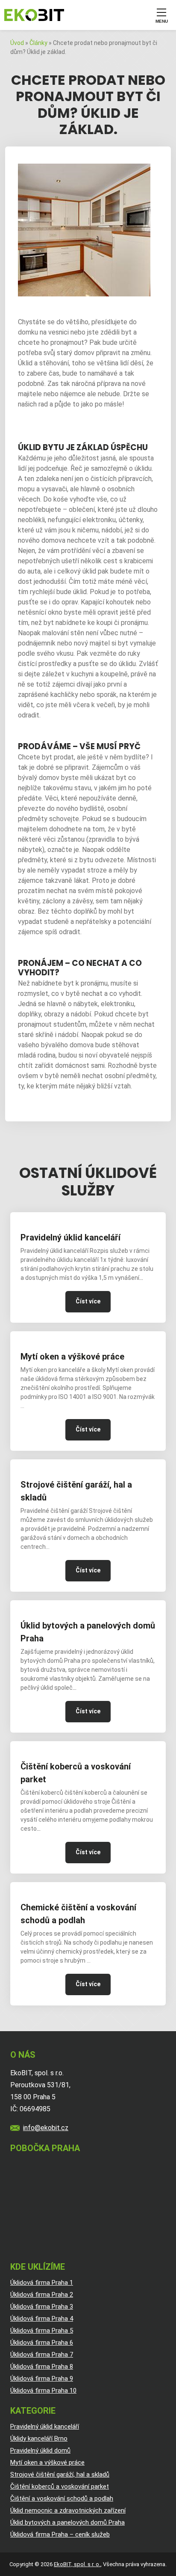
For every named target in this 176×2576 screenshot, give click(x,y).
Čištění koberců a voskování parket (76, 1773)
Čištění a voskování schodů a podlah (62, 2498)
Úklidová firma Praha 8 (42, 2367)
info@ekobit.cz (46, 2128)
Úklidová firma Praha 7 (42, 2355)
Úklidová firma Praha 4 (42, 2319)
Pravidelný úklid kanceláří (70, 1237)
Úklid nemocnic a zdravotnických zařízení (68, 2510)
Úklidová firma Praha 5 (42, 2331)
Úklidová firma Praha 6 (42, 2343)
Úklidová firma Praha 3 (42, 2307)
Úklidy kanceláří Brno (39, 2439)
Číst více (88, 1301)
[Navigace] (161, 15)
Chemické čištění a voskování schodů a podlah (78, 1914)
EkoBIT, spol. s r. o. (77, 2564)
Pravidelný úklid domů (40, 2450)
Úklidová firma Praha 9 (42, 2379)
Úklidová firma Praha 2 (42, 2295)
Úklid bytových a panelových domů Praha (88, 1632)
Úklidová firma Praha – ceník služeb (60, 2534)
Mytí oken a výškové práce (72, 1357)
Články (38, 43)
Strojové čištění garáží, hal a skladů (76, 1491)
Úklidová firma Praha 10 (43, 2391)
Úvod (17, 43)
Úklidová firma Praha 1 (42, 2283)
